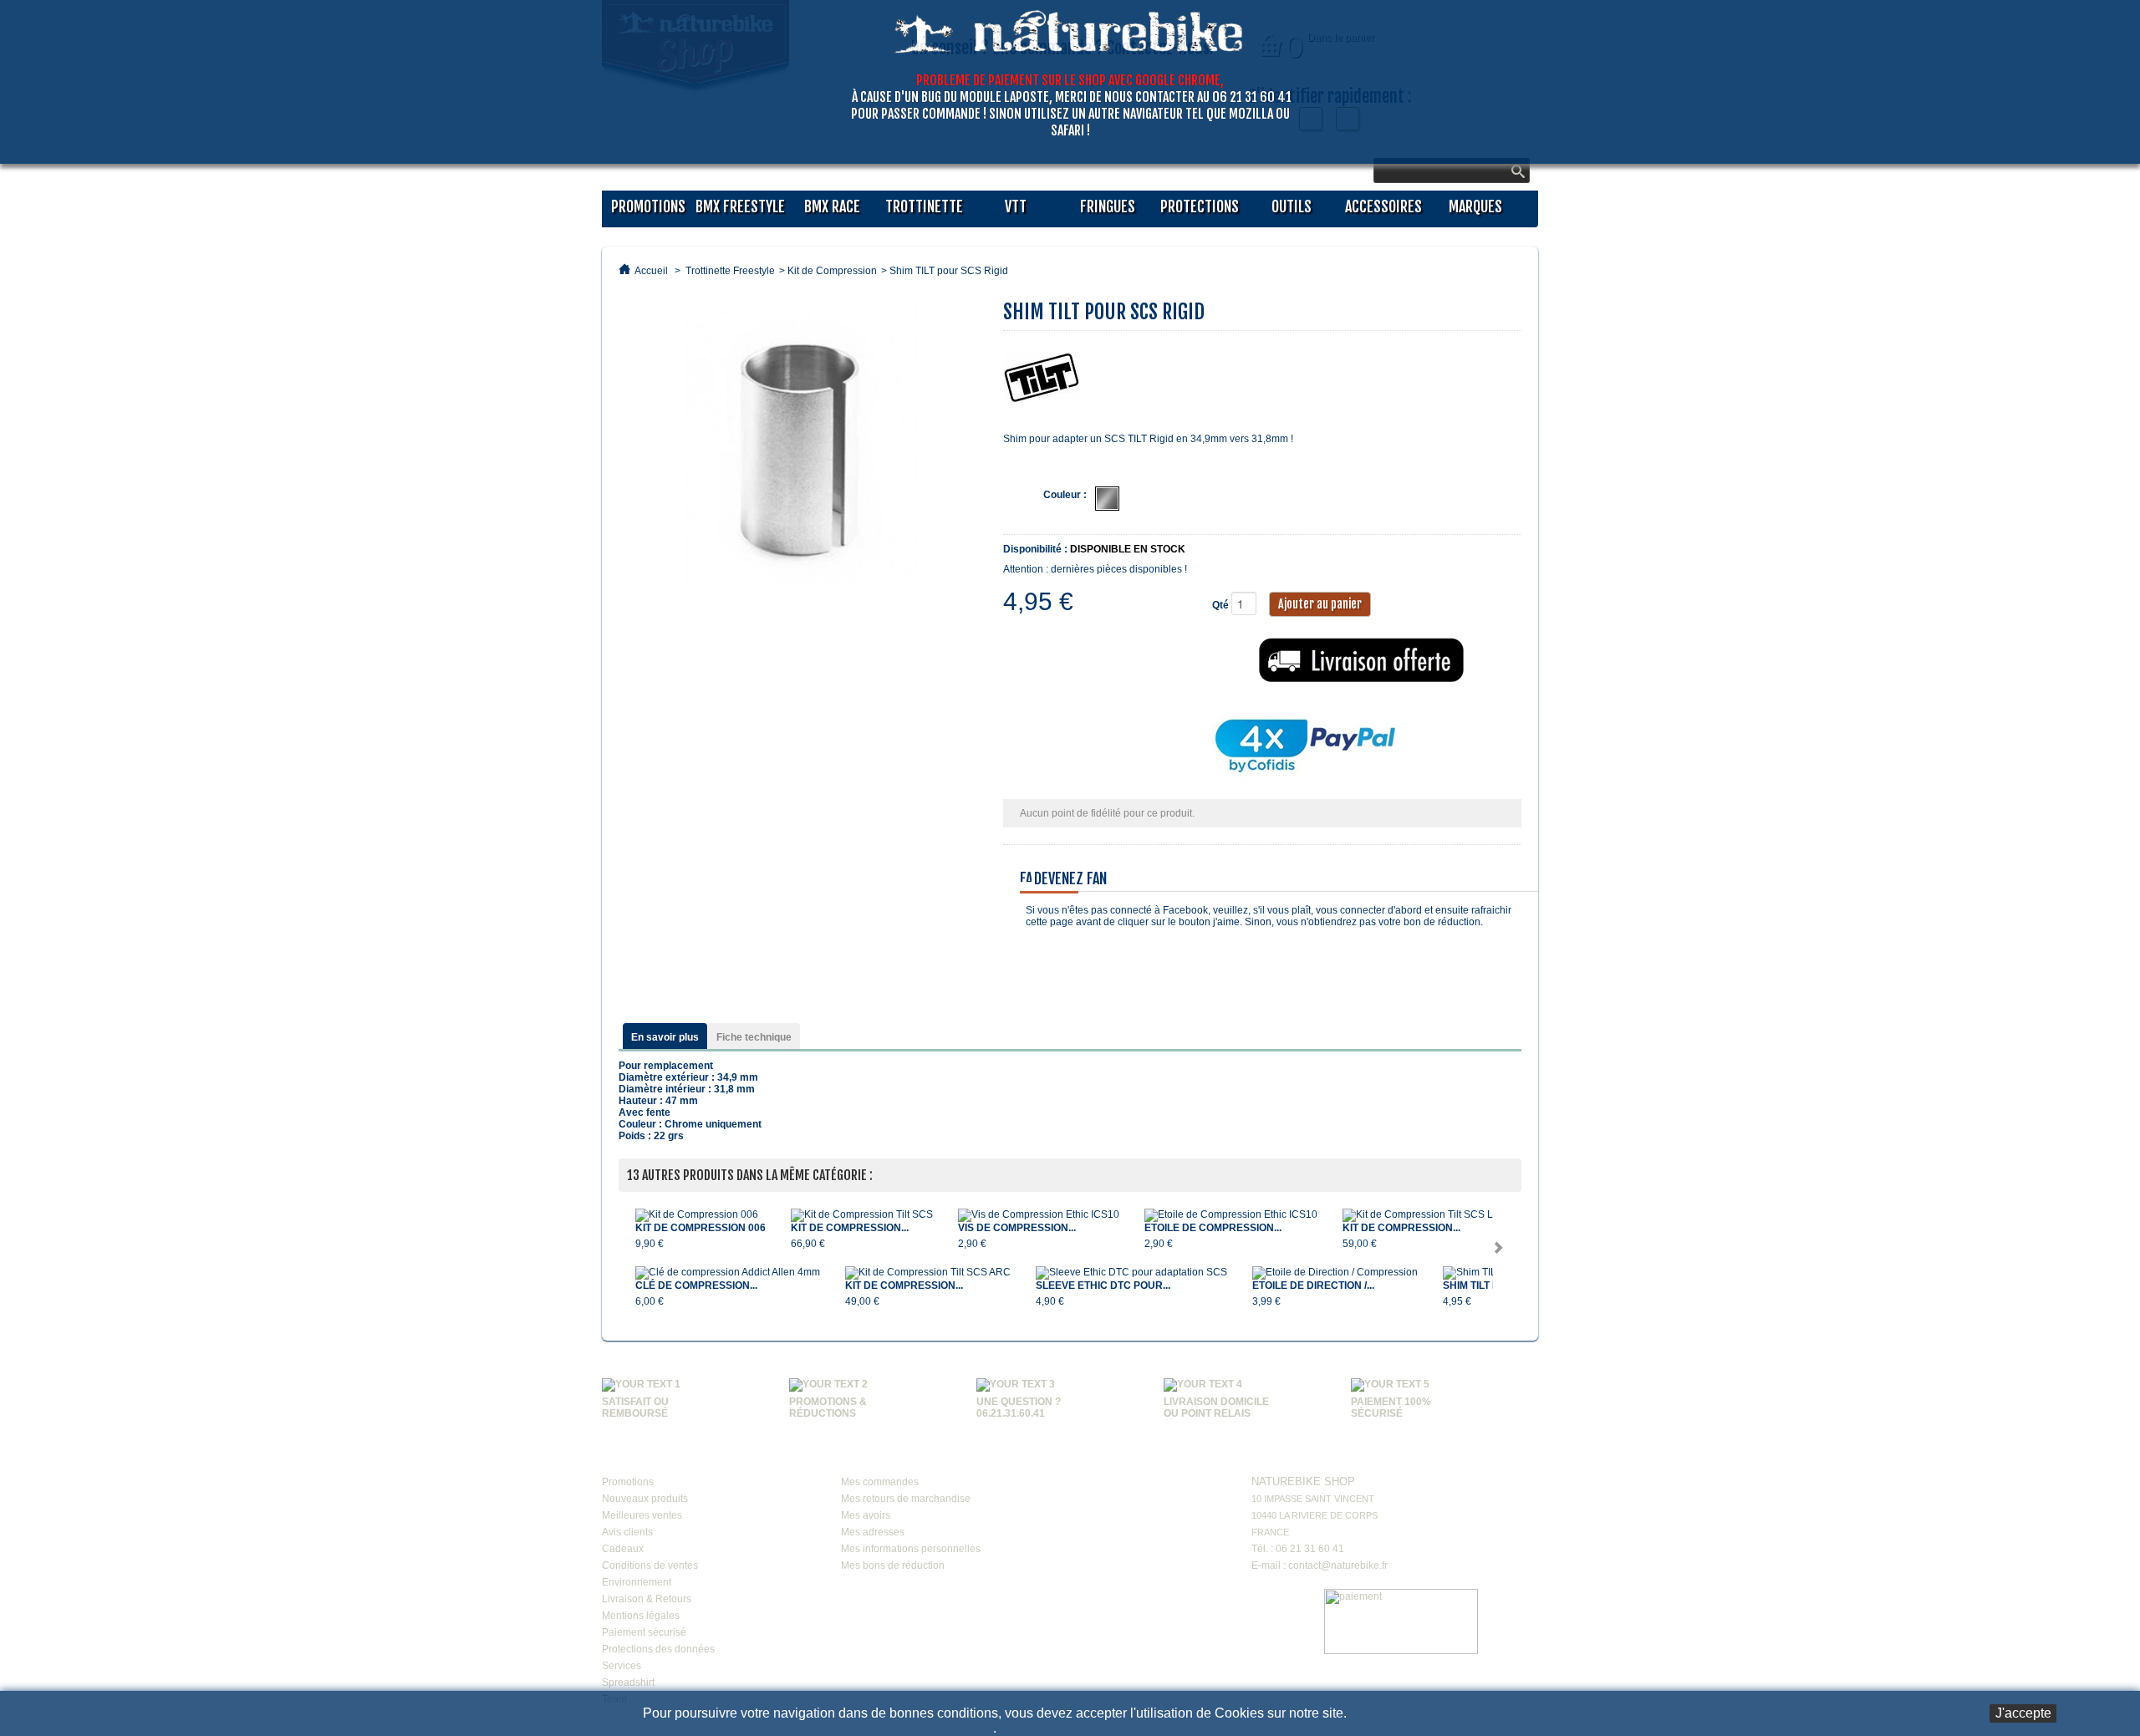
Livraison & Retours (647, 1599)
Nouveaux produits (645, 1499)
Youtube (1118, 1460)
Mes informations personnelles (911, 1549)
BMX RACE (832, 206)
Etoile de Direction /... (1313, 1285)
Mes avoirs (866, 1515)
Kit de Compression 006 (701, 1228)
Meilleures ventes (642, 1515)
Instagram (1181, 1460)
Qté (1220, 605)
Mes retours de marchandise (906, 1499)
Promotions (628, 1482)
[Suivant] (1501, 1250)
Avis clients (627, 1532)
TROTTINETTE (924, 206)
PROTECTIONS (1200, 206)
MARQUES (1475, 206)
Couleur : (1065, 495)
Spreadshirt (628, 1683)
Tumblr (1086, 1496)
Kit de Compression (832, 271)
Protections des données (658, 1649)
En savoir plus (665, 1037)
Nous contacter (1301, 1457)
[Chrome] (1107, 499)
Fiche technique (754, 1037)
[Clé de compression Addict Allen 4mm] (728, 1273)
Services (622, 1666)
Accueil (651, 271)
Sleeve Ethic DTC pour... (1103, 1285)
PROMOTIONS (648, 206)
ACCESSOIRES (1383, 206)
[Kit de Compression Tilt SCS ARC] (928, 1273)
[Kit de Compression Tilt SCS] (862, 1215)
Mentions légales (641, 1616)
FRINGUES (1108, 206)
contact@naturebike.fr (1338, 1565)
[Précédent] (627, 1250)
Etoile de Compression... (1213, 1228)
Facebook (1086, 1460)
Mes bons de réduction (893, 1565)
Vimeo (1149, 1460)
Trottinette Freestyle (730, 271)
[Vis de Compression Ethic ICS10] (1039, 1215)
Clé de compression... (696, 1285)
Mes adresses (873, 1532)
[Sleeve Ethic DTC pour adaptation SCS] (1131, 1273)
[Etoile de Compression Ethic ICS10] (1231, 1215)
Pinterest (1149, 1496)
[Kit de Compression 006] (701, 1215)
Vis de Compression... (1017, 1228)
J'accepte (2023, 1713)
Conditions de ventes (650, 1565)
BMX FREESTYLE (740, 206)
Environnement (637, 1582)
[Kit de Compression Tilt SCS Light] (1426, 1215)
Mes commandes (880, 1482)
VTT (1016, 206)
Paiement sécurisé (644, 1632)
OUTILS (1292, 206)
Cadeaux (623, 1549)
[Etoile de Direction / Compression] (1335, 1273)
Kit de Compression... (850, 1228)
